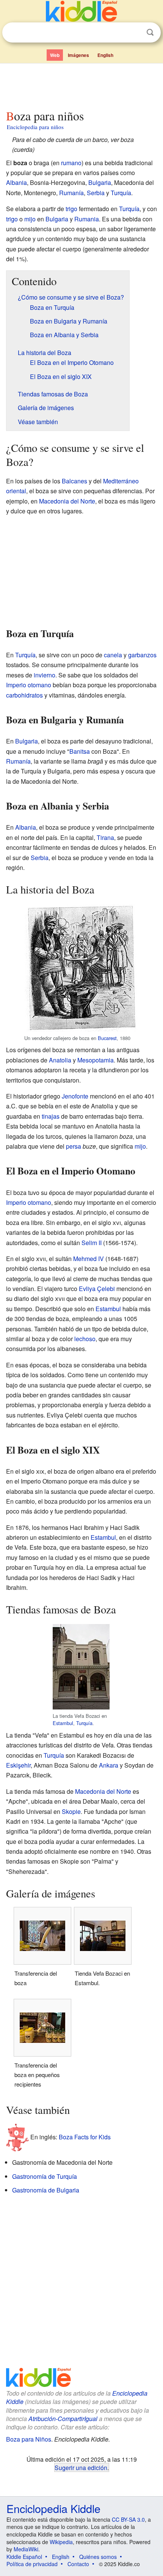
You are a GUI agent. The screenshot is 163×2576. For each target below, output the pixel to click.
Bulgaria (100, 182)
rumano (71, 163)
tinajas (51, 1116)
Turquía (121, 193)
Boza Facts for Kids (85, 2137)
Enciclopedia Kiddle (53, 2508)
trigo (71, 209)
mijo (30, 219)
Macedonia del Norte (67, 501)
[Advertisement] (81, 85)
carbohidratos (24, 695)
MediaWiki (26, 2549)
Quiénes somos (98, 2557)
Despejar (135, 33)
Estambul (108, 1309)
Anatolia (60, 1060)
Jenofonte (75, 1096)
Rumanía (71, 193)
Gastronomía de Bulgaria (46, 2190)
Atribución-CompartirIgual (63, 2419)
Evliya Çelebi (97, 1289)
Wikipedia (61, 2542)
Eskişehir (18, 1765)
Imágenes (78, 55)
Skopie (71, 1811)
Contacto (78, 2564)
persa (74, 1146)
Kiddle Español (24, 2557)
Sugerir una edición (81, 2467)
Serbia (96, 193)
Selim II (92, 1243)
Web (55, 55)
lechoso (85, 1339)
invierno (45, 675)
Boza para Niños (29, 2439)
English (105, 55)
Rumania (87, 219)
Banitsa (80, 751)
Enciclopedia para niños (35, 127)
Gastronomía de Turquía (45, 2176)
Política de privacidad (32, 2564)
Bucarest (107, 1038)
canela (113, 655)
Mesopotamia (96, 1060)
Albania (16, 182)
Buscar (150, 32)
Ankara (109, 1765)
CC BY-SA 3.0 (128, 2519)
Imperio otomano (29, 685)
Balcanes (74, 481)
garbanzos (142, 655)
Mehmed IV (89, 1259)
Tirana (105, 837)
